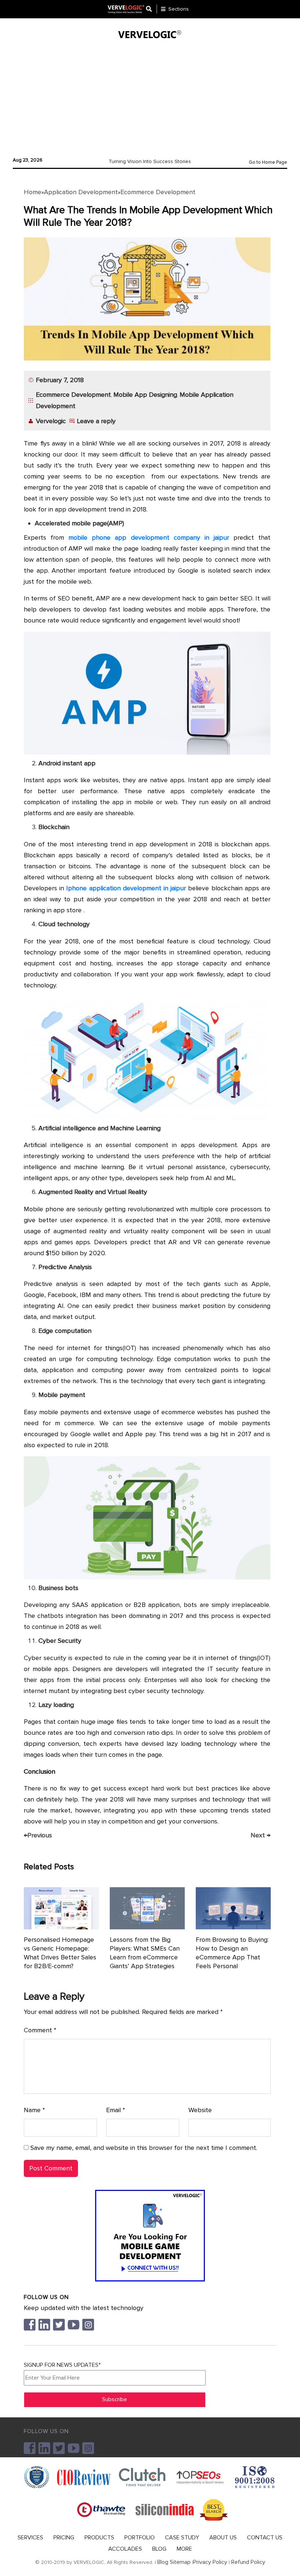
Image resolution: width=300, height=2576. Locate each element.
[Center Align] (151, 9)
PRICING (64, 2538)
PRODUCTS (99, 2538)
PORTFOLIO (140, 2538)
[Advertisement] (150, 96)
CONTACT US (265, 2538)
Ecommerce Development (158, 192)
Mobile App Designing (145, 395)
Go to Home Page (268, 162)
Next (260, 1835)
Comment (40, 2030)
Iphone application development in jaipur (126, 888)
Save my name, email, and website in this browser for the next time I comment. (144, 2148)
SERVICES (30, 2538)
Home (33, 192)
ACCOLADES (125, 2549)
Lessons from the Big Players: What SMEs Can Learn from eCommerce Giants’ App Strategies (145, 1953)
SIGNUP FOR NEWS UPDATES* (62, 2365)
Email (116, 2110)
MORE (184, 2549)
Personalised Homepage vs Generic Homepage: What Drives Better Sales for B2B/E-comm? (60, 1953)
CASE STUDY (182, 2538)
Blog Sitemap (174, 2562)
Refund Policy (248, 2562)
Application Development (81, 192)
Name (34, 2110)
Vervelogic (51, 421)
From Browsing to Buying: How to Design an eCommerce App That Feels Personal (232, 1953)
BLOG (159, 2549)
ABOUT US (223, 2538)
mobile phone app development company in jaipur (149, 537)
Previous (38, 1835)
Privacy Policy (210, 2562)
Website (200, 2110)
